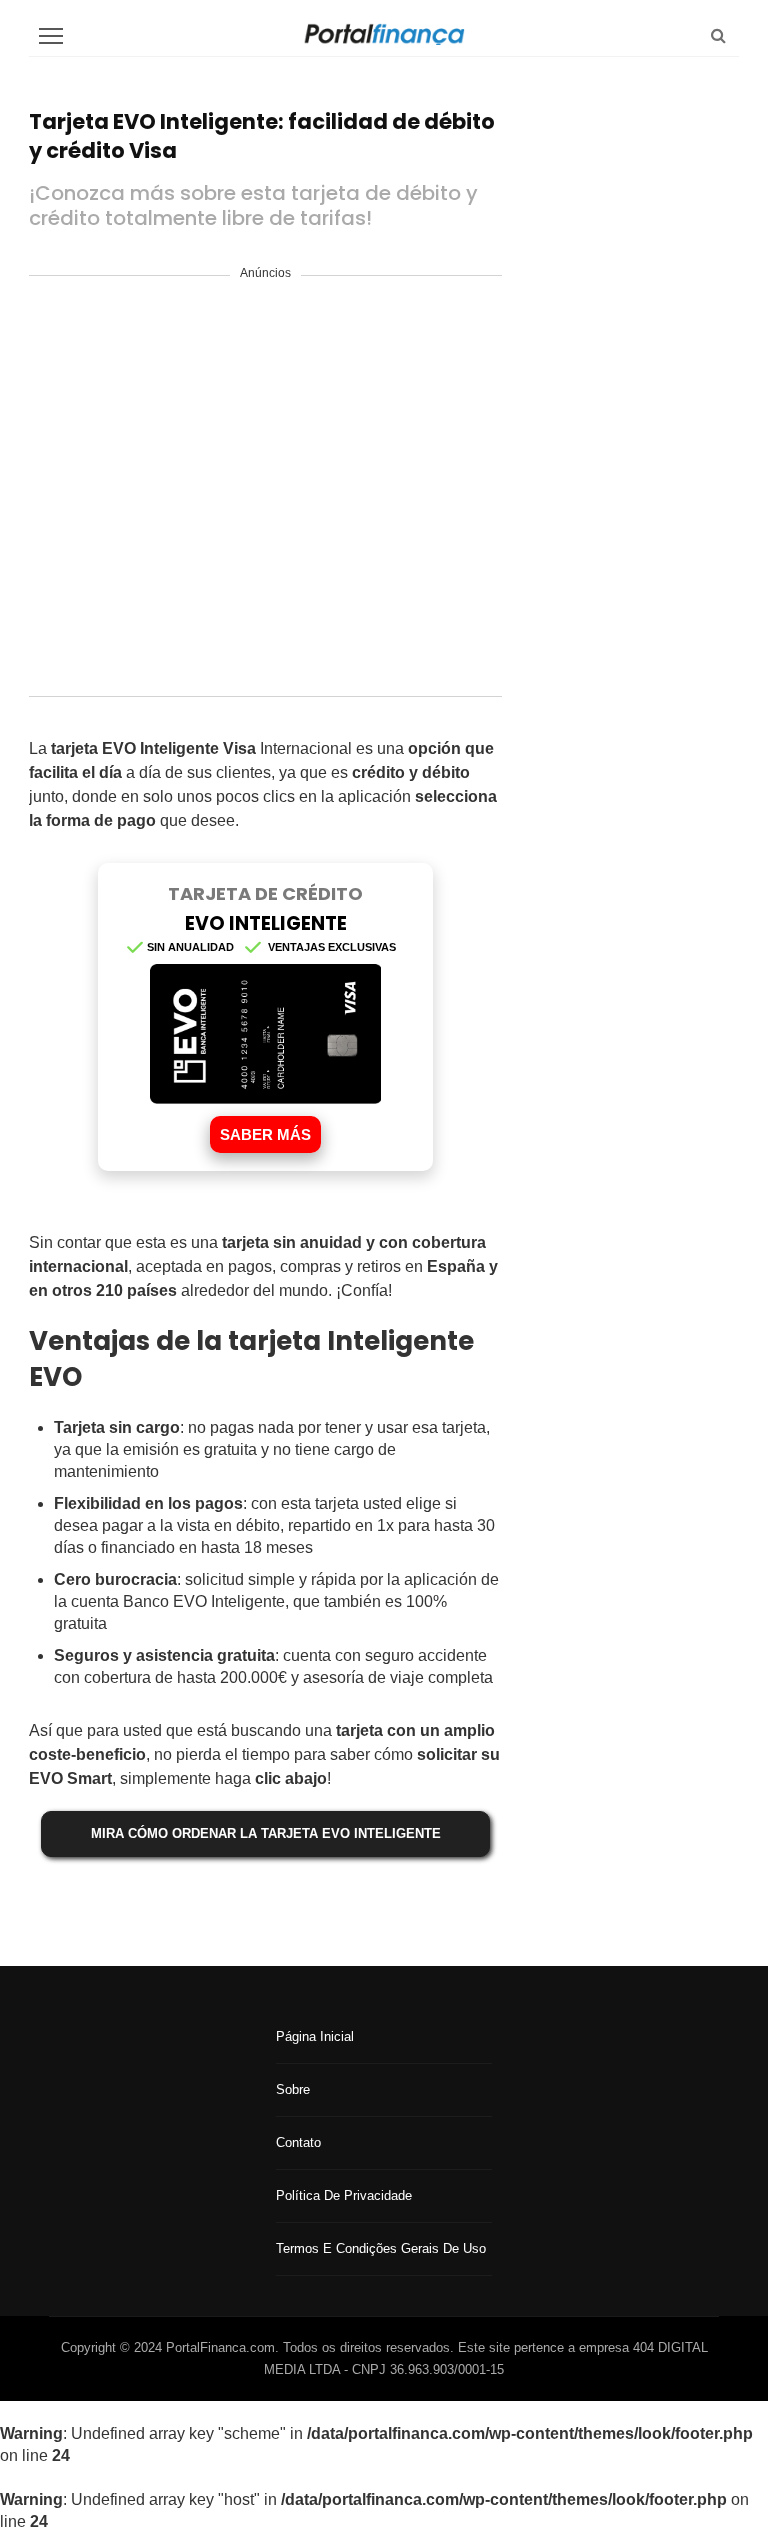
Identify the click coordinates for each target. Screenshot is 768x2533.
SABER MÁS (265, 1134)
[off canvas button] (51, 36)
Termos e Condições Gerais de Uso (381, 2248)
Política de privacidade (344, 2195)
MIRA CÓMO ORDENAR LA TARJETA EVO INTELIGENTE (266, 1833)
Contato (298, 2142)
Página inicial (315, 2036)
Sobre (293, 2089)
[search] (718, 35)
